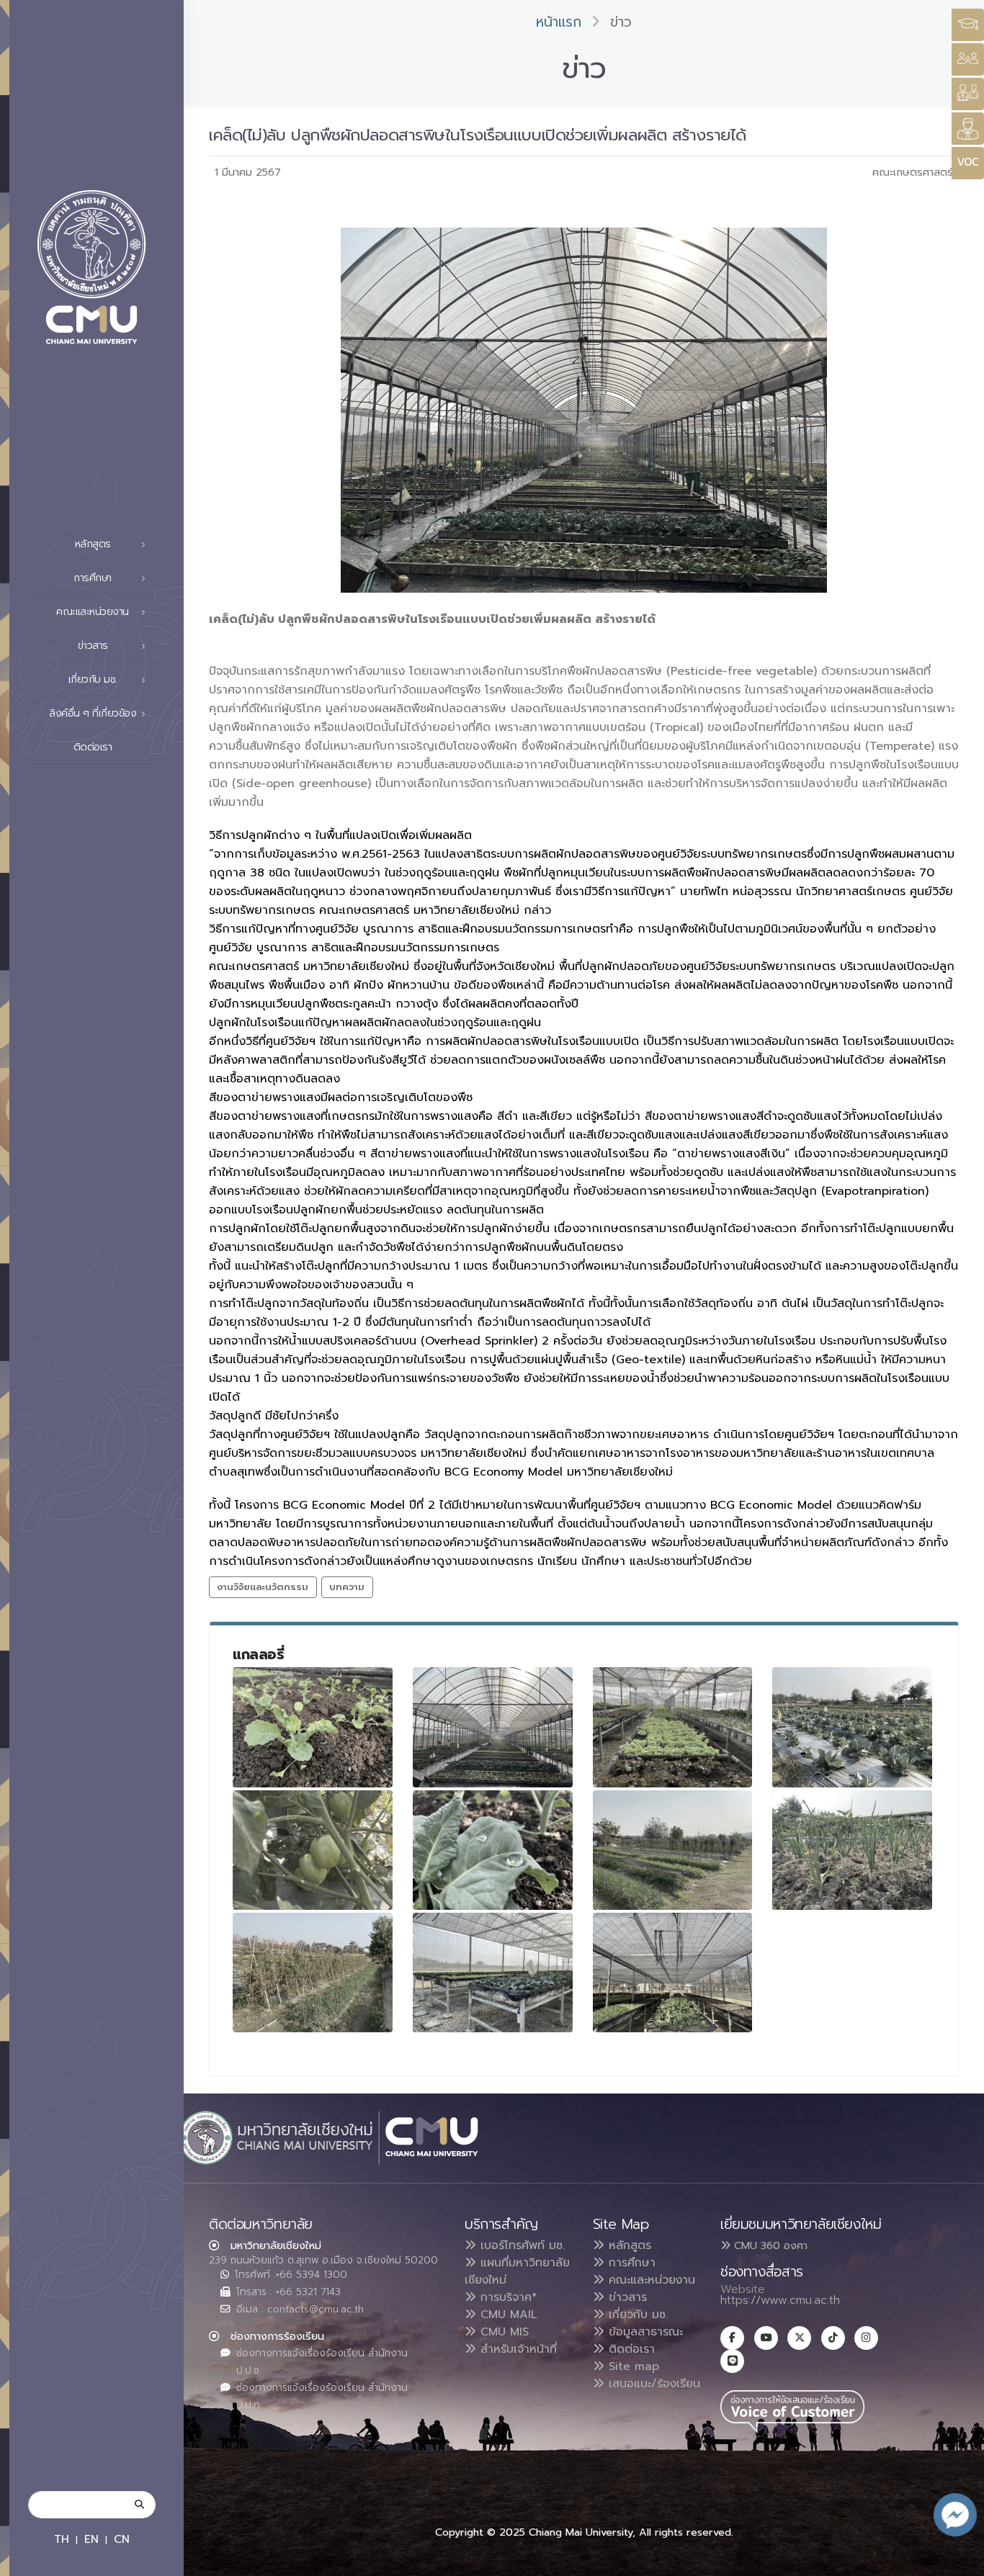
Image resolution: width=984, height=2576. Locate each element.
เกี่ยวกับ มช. (636, 2315)
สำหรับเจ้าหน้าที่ (516, 2349)
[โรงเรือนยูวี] (673, 1727)
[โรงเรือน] (493, 1727)
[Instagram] (866, 2338)
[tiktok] (833, 2338)
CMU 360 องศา (769, 2245)
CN (122, 2539)
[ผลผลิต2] (493, 1850)
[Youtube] (766, 2338)
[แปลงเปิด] (673, 1850)
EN (91, 2539)
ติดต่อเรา (93, 747)
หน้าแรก (559, 22)
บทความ (347, 1587)
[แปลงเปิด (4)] (852, 1850)
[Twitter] (799, 2338)
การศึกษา (630, 2263)
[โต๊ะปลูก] (493, 1973)
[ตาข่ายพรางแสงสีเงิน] (673, 1973)
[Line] (732, 2361)
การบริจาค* (507, 2297)
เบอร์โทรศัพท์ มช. (520, 2245)
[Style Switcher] (968, 59)
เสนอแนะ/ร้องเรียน (652, 2384)
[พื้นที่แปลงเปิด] (852, 1727)
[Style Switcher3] (968, 25)
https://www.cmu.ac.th (780, 2300)
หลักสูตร (628, 2245)
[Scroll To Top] (959, 2560)
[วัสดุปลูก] (313, 1727)
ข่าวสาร (626, 2297)
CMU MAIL (507, 2315)
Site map (632, 2366)
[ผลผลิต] (313, 1850)
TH (62, 2539)
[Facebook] (732, 2338)
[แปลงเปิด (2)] (313, 1973)
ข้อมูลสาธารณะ (644, 2332)
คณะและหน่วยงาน (650, 2280)
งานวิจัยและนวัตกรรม (263, 1587)
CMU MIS (502, 2332)
